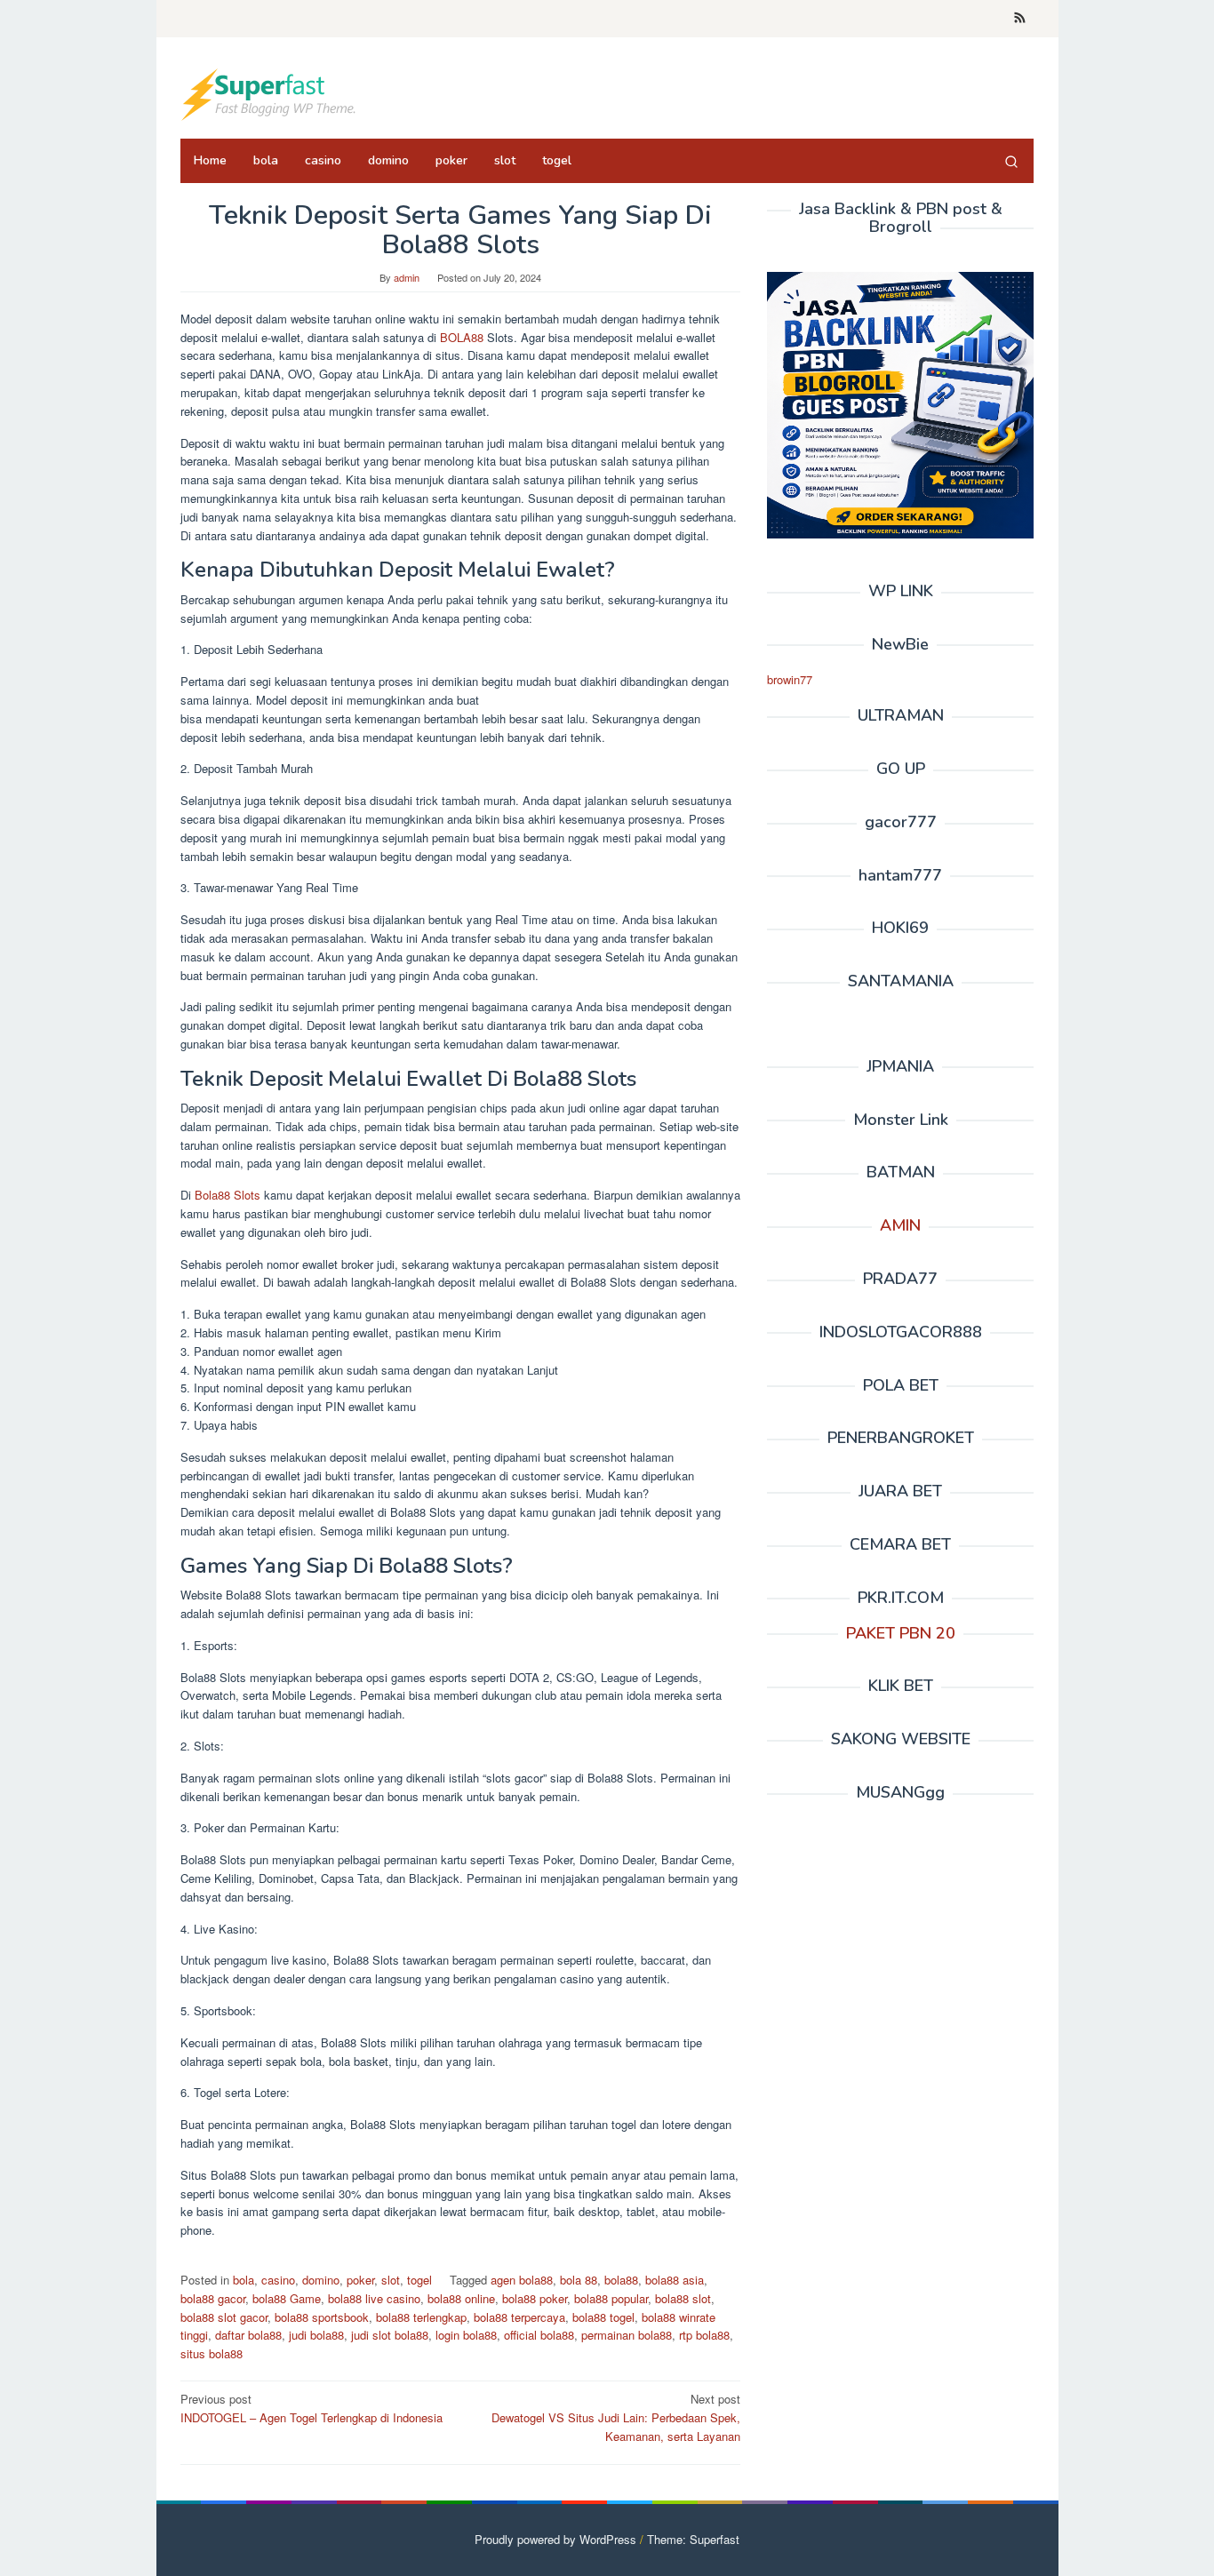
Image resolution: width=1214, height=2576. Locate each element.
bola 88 (579, 2280)
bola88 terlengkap (421, 2317)
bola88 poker (535, 2298)
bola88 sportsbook (322, 2317)
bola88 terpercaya (519, 2317)
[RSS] (1020, 19)
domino (321, 2280)
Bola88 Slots (228, 1195)
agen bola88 (522, 2280)
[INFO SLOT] (269, 93)
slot (391, 2280)
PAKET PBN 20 (901, 1632)
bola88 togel (603, 2317)
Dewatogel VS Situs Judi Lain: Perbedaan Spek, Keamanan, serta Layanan (616, 2417)
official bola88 (539, 2335)
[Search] (1011, 161)
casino (278, 2280)
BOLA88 (462, 337)
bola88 (621, 2280)
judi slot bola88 (390, 2335)
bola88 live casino (374, 2298)
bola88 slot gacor (224, 2317)
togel (419, 2280)
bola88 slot (683, 2298)
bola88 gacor (213, 2298)
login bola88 (466, 2335)
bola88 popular (611, 2298)
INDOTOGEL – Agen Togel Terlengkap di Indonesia (311, 2408)
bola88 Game (287, 2298)
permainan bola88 (627, 2335)
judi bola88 (316, 2335)
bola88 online (461, 2298)
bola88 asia (675, 2280)
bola (244, 2280)
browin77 (790, 679)
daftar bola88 (248, 2335)
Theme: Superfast (693, 2539)
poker (360, 2280)
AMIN (900, 1225)
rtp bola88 (704, 2335)
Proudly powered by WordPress (555, 2539)
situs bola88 (212, 2353)
